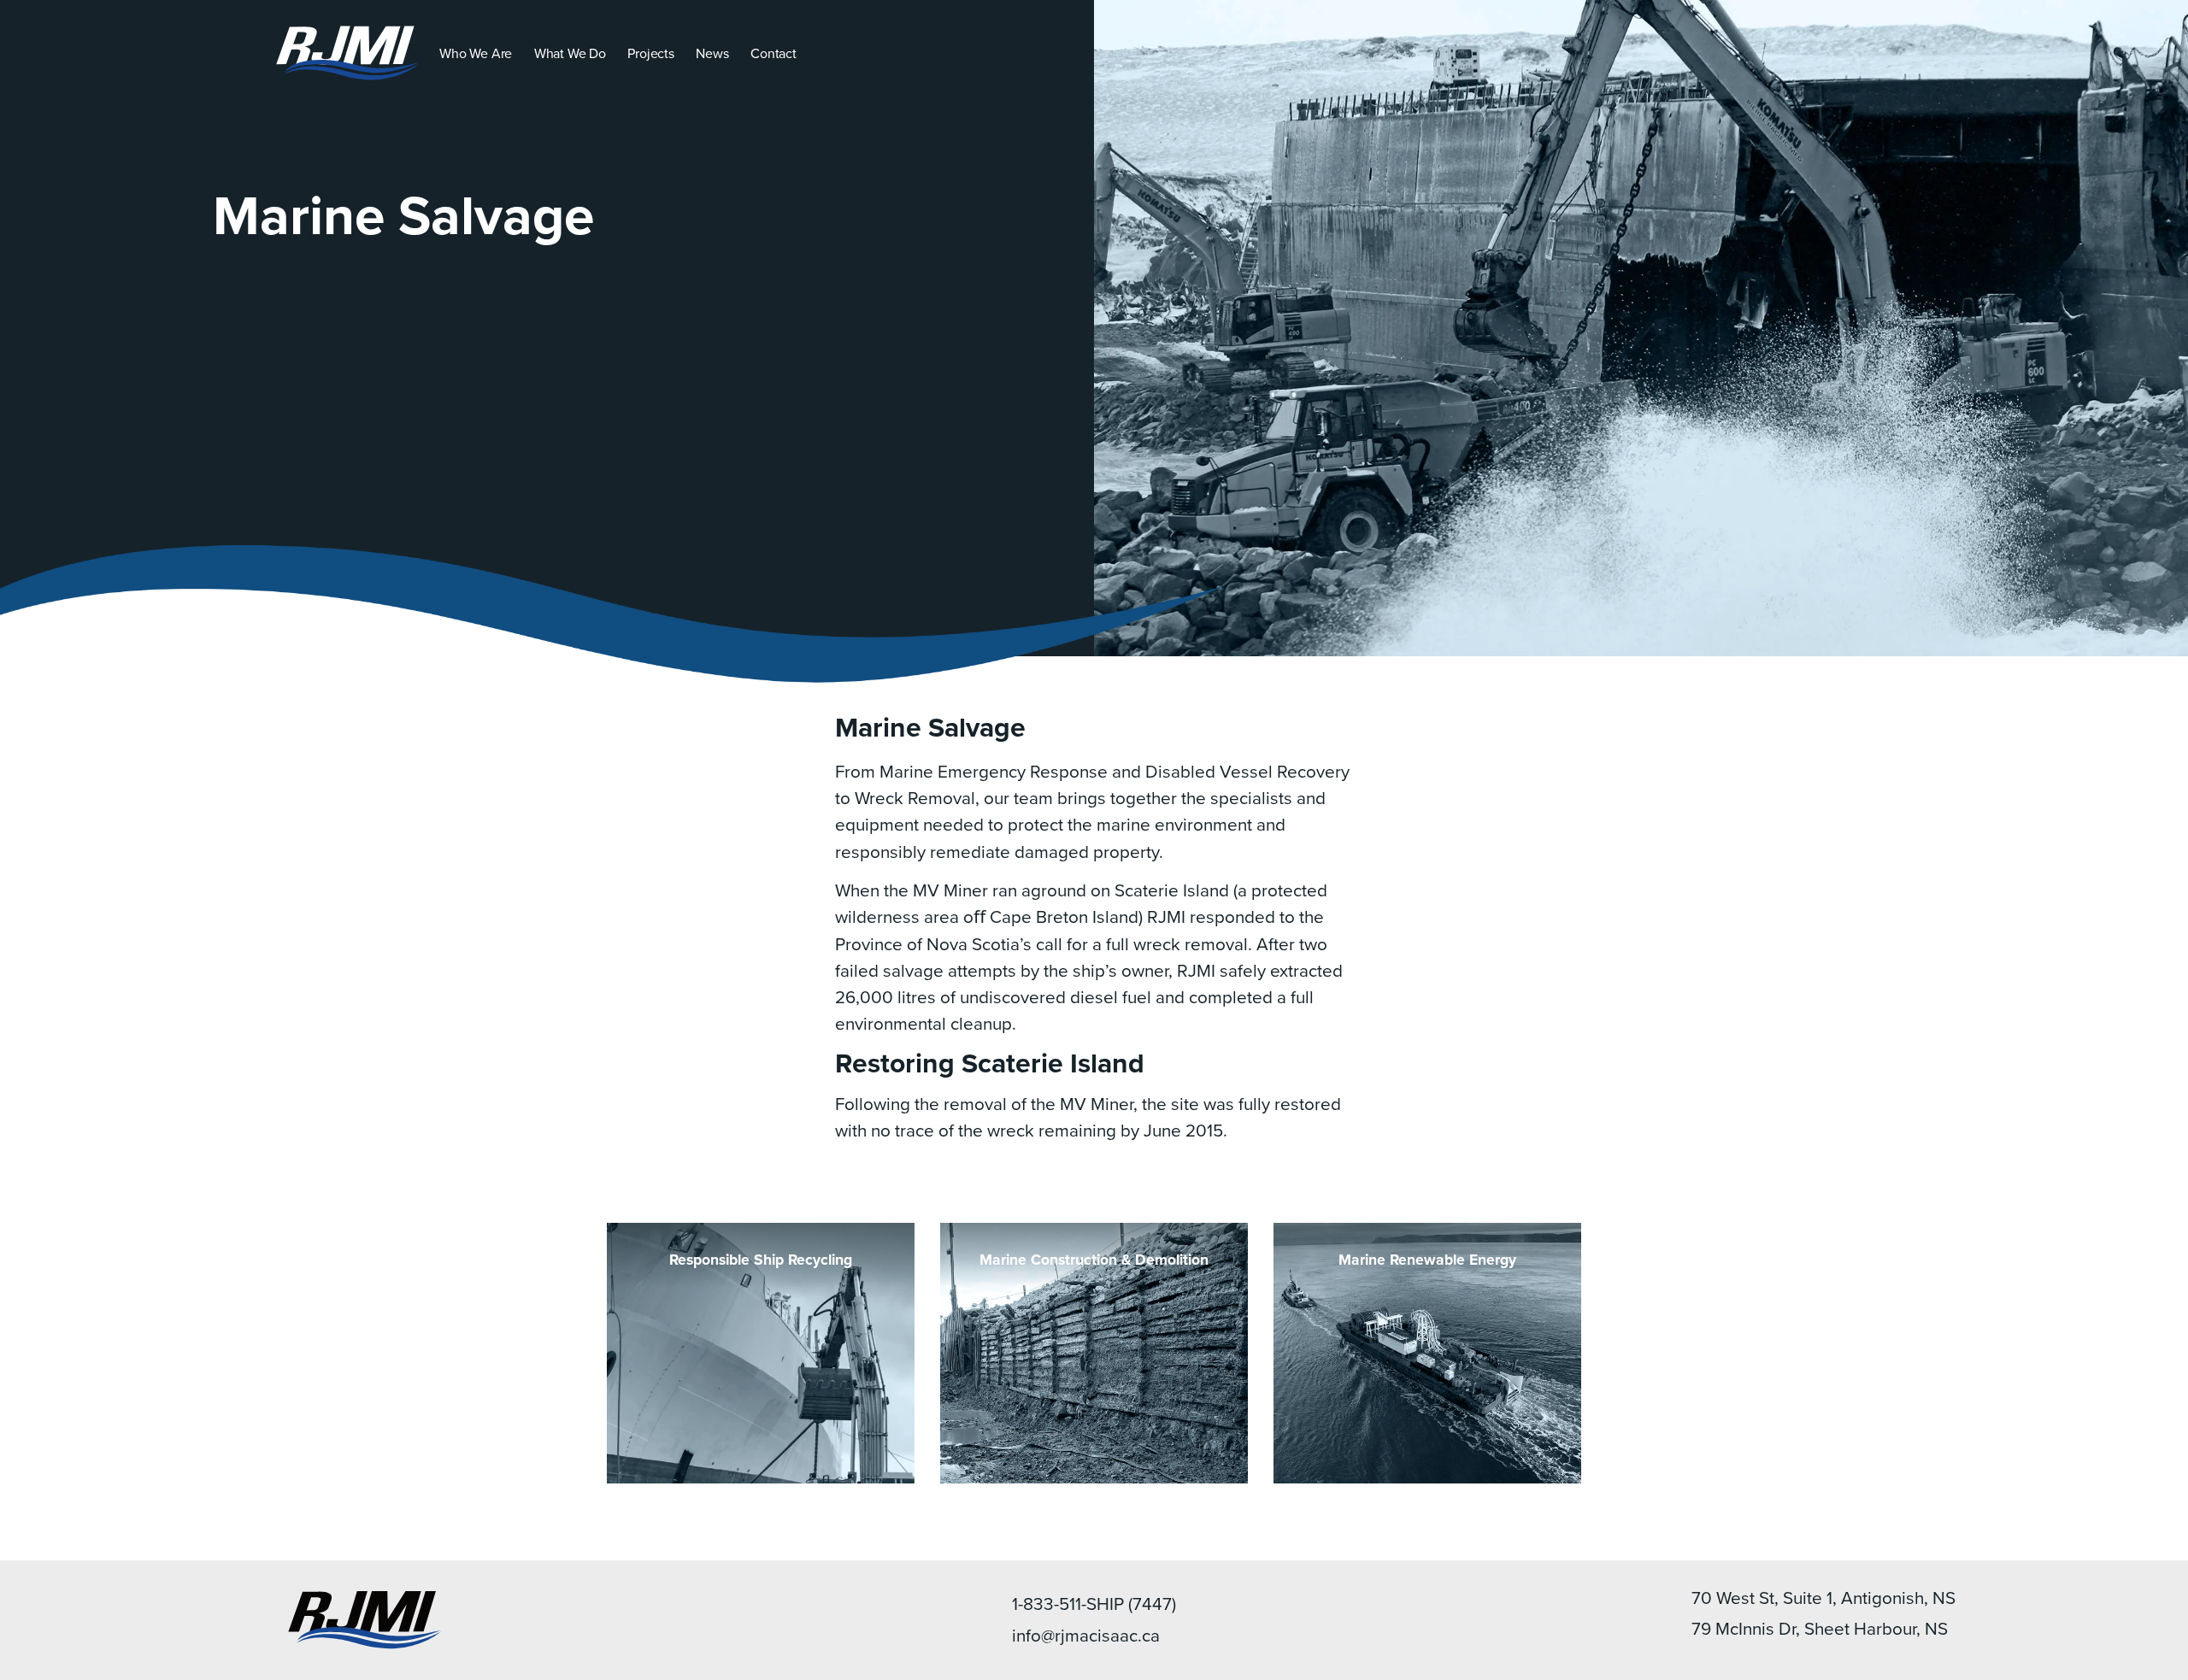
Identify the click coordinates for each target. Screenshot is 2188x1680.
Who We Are (476, 53)
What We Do (570, 53)
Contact (773, 53)
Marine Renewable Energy (1427, 1259)
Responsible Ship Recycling (761, 1259)
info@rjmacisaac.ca (1086, 1635)
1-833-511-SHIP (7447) (1094, 1604)
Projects (650, 53)
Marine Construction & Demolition (1094, 1259)
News (712, 53)
